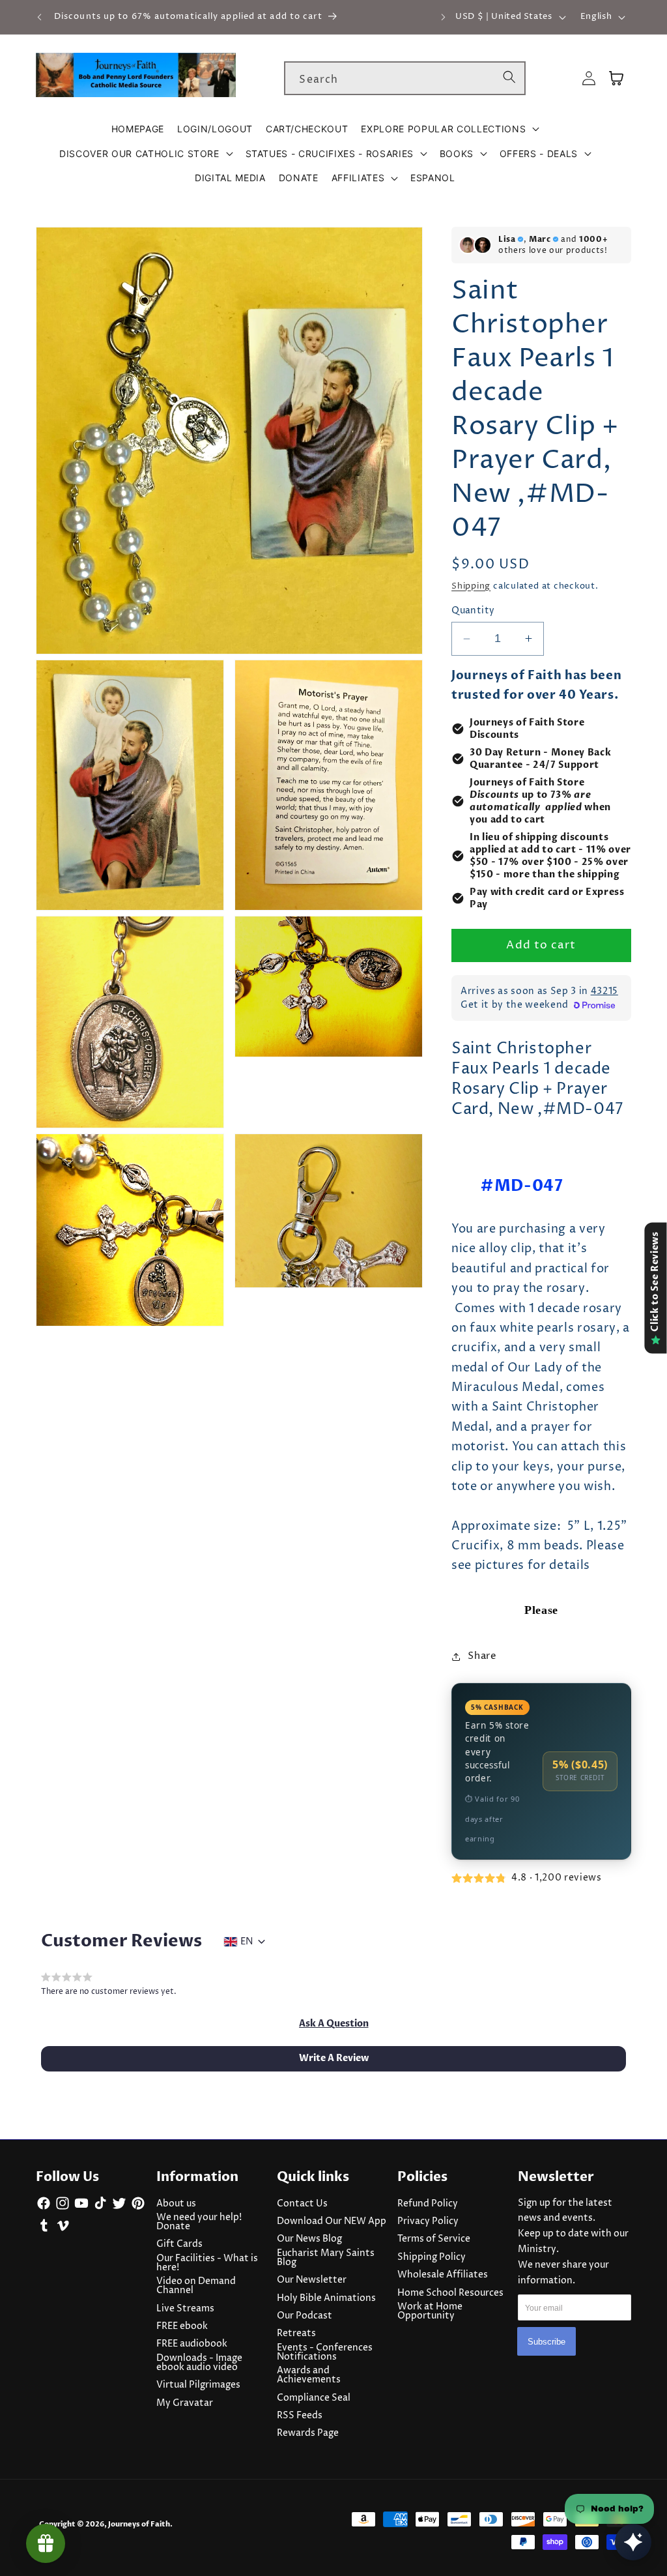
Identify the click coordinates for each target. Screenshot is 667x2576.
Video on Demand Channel (196, 2286)
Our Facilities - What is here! (207, 2263)
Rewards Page (308, 2433)
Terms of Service (434, 2239)
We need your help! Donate (199, 2222)
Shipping (471, 586)
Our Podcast (305, 2316)
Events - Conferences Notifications (325, 2352)
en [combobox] (247, 1942)
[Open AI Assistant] (633, 2542)
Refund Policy (428, 2204)
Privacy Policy (428, 2221)
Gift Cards (179, 2244)
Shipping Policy (432, 2257)
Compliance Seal (314, 2398)
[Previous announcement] (40, 17)
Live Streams (185, 2309)
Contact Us (302, 2204)
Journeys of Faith (139, 2524)
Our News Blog (309, 2239)
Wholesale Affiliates (443, 2275)
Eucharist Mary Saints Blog (326, 2258)
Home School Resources (450, 2293)
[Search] (509, 78)
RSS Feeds (300, 2416)
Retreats (296, 2334)
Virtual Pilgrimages (198, 2385)
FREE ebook (182, 2326)
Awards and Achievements (309, 2375)
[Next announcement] (443, 17)
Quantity (473, 611)
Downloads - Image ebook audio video (199, 2363)
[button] (450, 129)
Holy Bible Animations (326, 2298)
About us (176, 2204)
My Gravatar (185, 2403)
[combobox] (405, 78)
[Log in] (589, 79)
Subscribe (546, 2342)
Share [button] (482, 1656)
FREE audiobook (192, 2344)
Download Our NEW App (332, 2221)
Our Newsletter (312, 2280)
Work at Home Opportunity (430, 2311)
